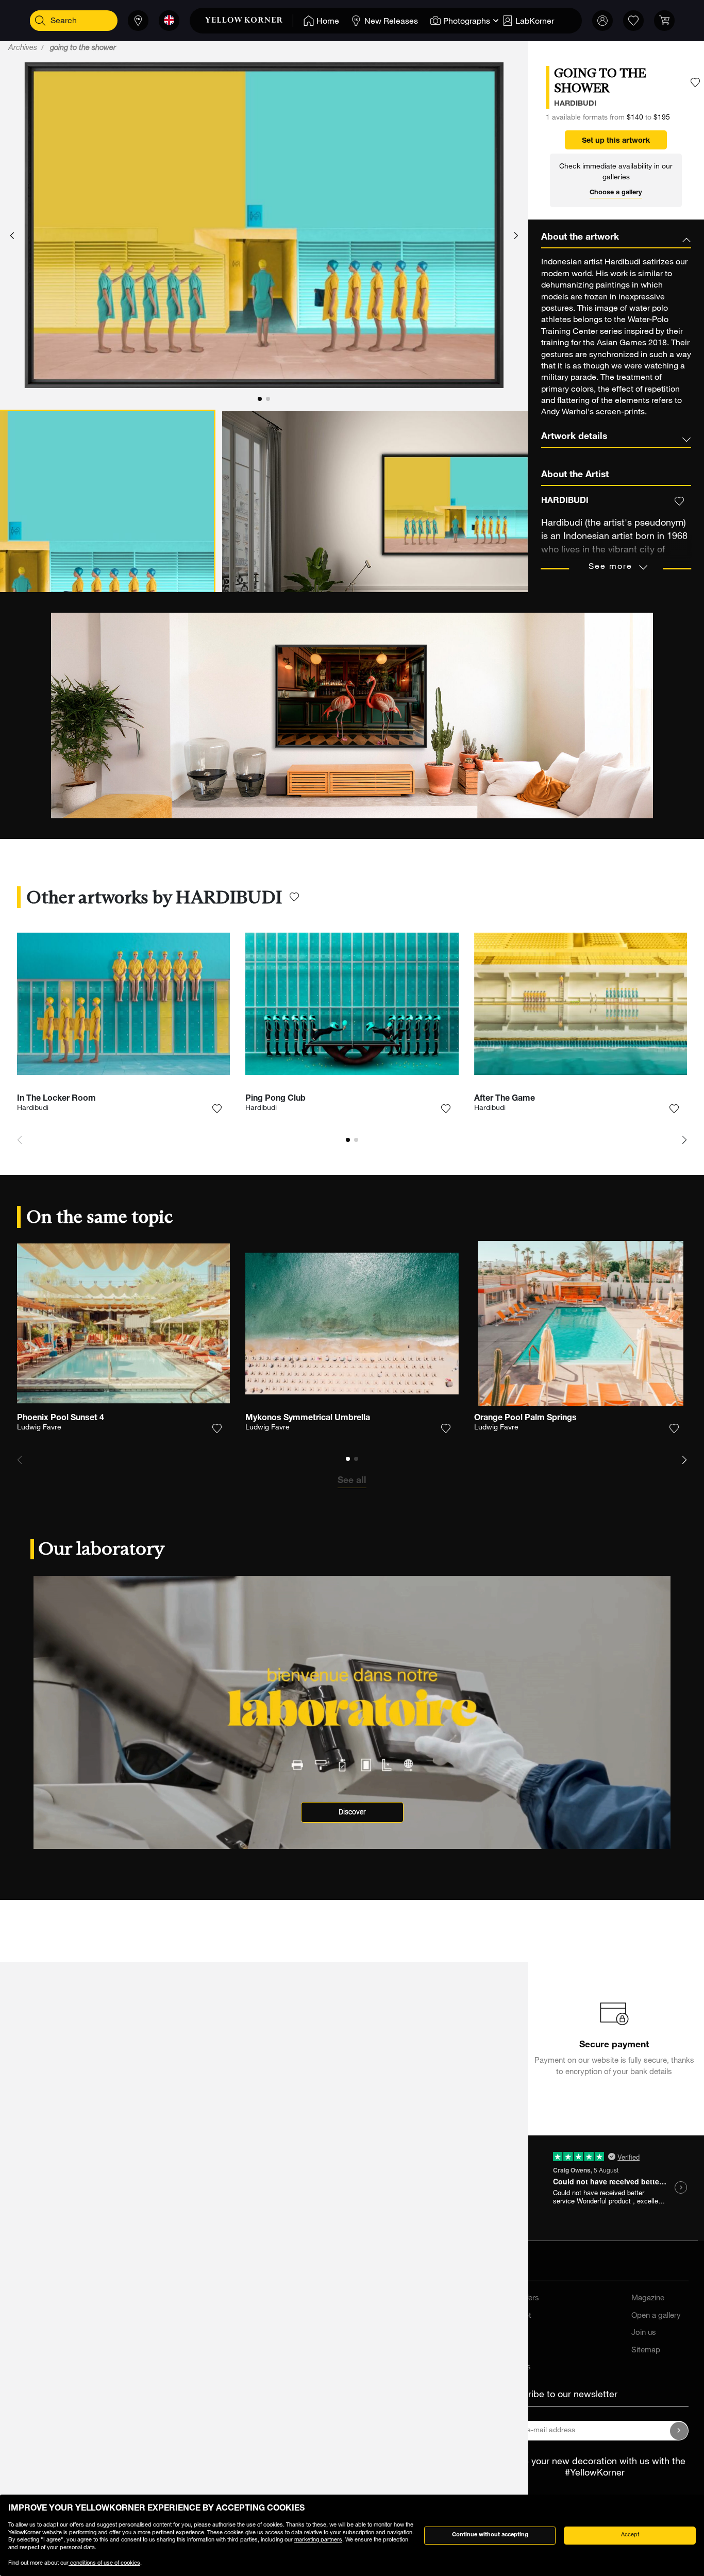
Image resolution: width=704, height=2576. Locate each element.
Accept (630, 2535)
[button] (12, 236)
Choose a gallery (616, 193)
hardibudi (575, 104)
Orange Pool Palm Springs (525, 1419)
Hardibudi (33, 1108)
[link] (249, 21)
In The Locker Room (56, 1099)
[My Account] (602, 21)
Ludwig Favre (39, 1428)
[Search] (40, 21)
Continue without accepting (490, 2535)
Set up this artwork (616, 141)
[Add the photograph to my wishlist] (695, 83)
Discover (352, 1812)
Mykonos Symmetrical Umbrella (308, 1419)
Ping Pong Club (275, 1099)
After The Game (505, 1099)
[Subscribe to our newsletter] (679, 2431)
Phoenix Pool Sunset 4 (61, 1419)
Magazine (648, 2299)
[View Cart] (664, 21)
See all (352, 1481)
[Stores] (138, 21)
